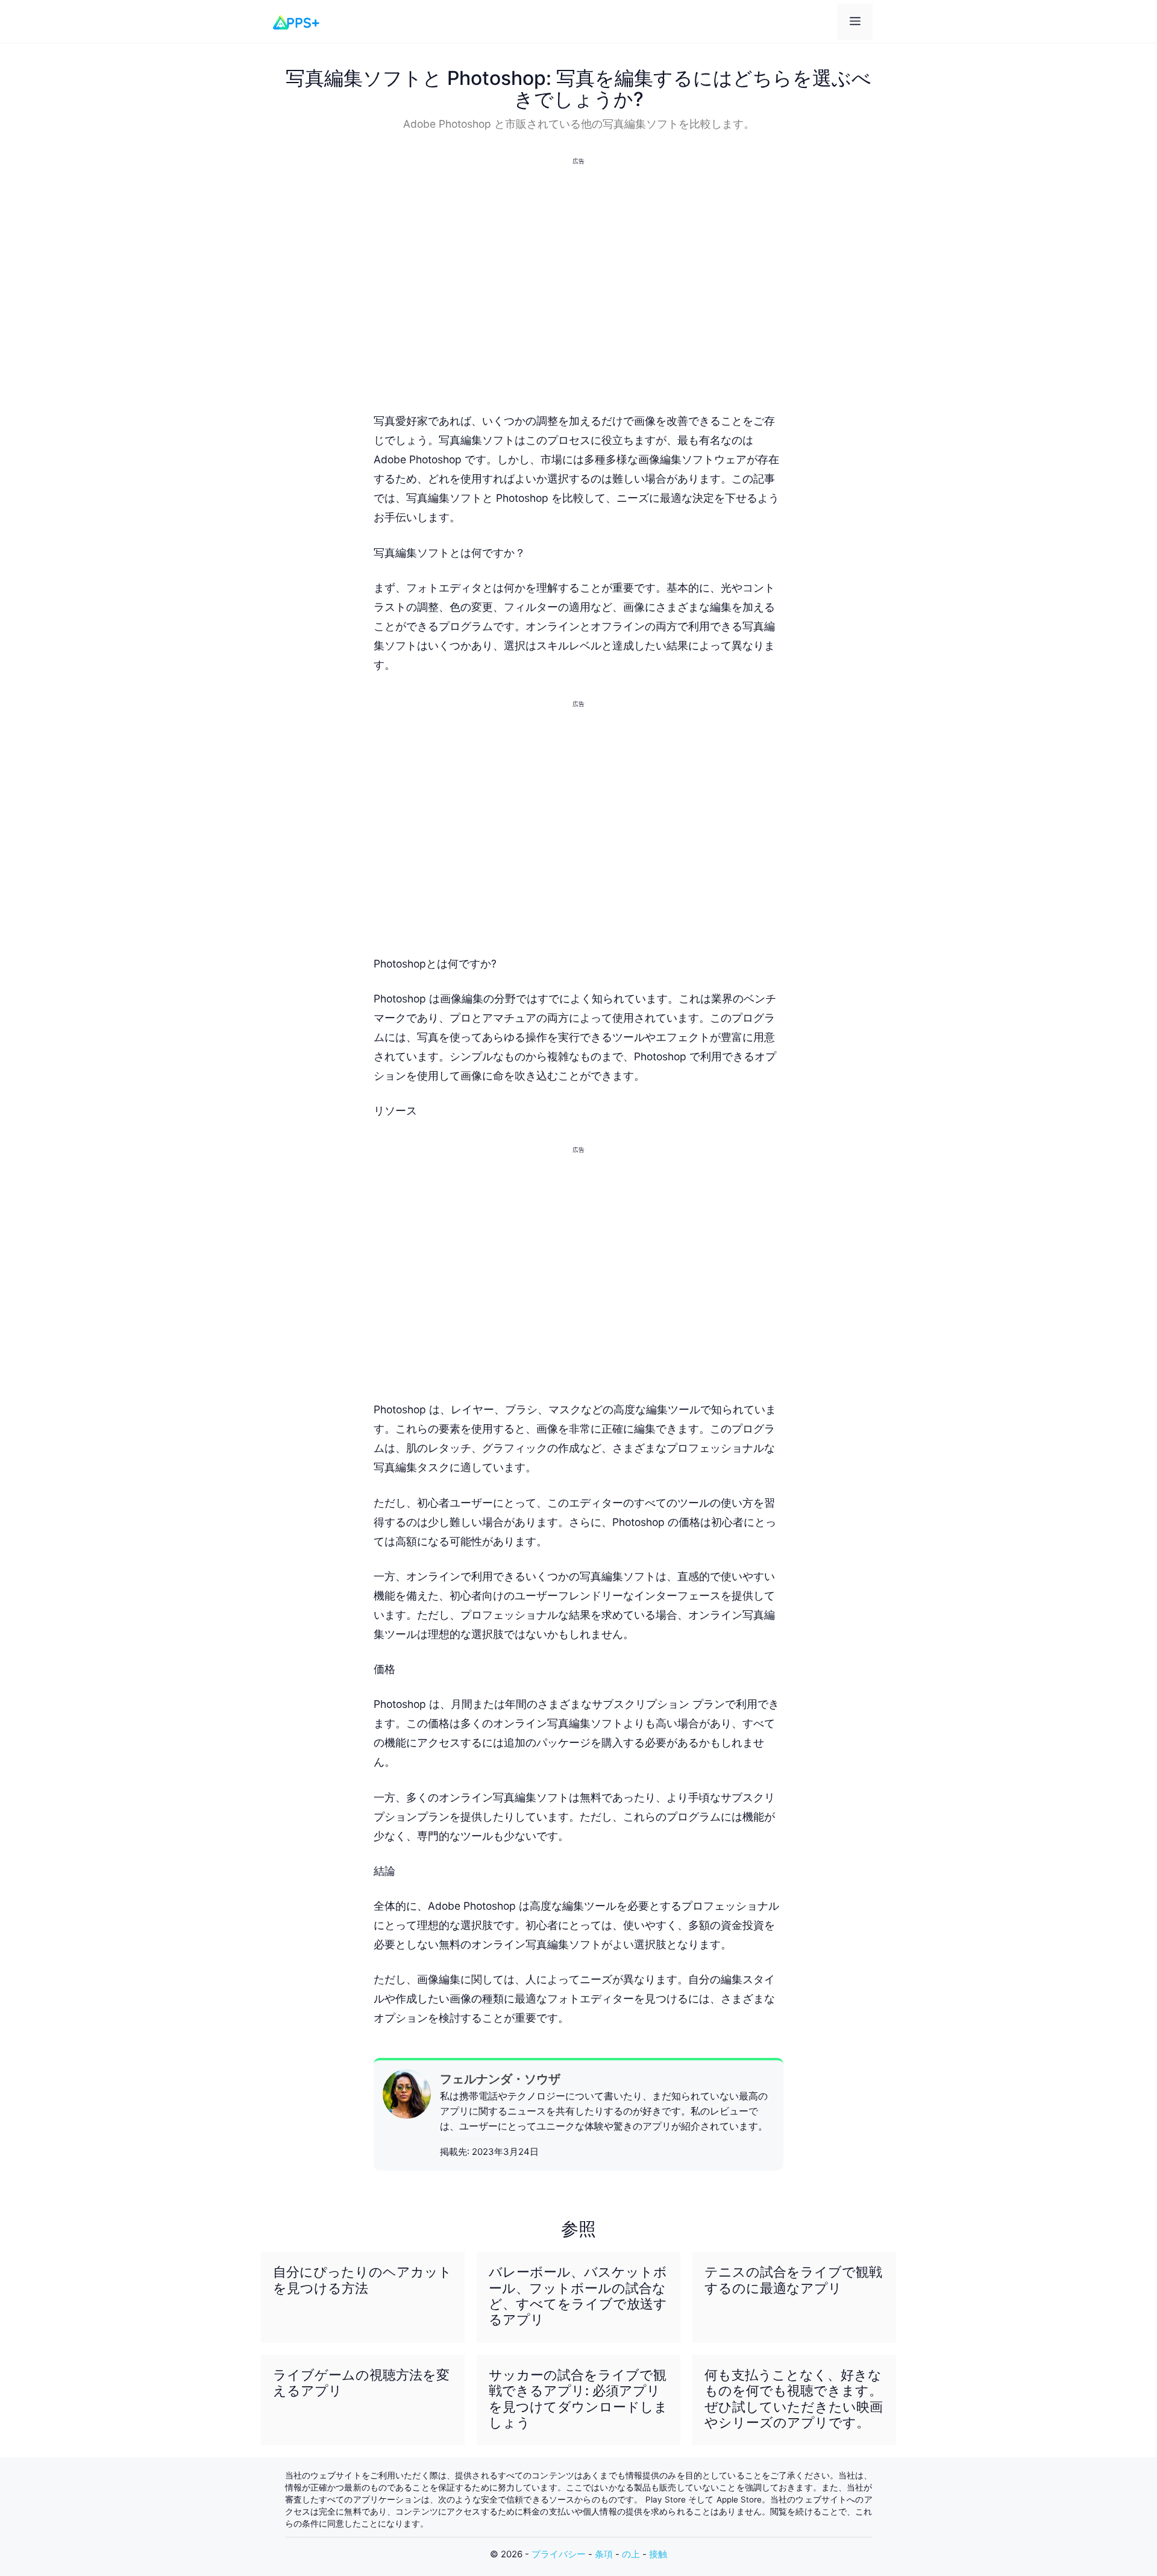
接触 (658, 2554)
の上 (631, 2554)
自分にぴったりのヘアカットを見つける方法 (362, 2280)
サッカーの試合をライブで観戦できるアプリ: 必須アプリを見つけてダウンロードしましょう (578, 2399)
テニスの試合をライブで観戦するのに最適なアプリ (793, 2280)
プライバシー (559, 2554)
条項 (604, 2554)
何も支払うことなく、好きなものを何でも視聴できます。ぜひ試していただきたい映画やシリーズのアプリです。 (794, 2399)
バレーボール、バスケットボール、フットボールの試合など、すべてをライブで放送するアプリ (578, 2296)
